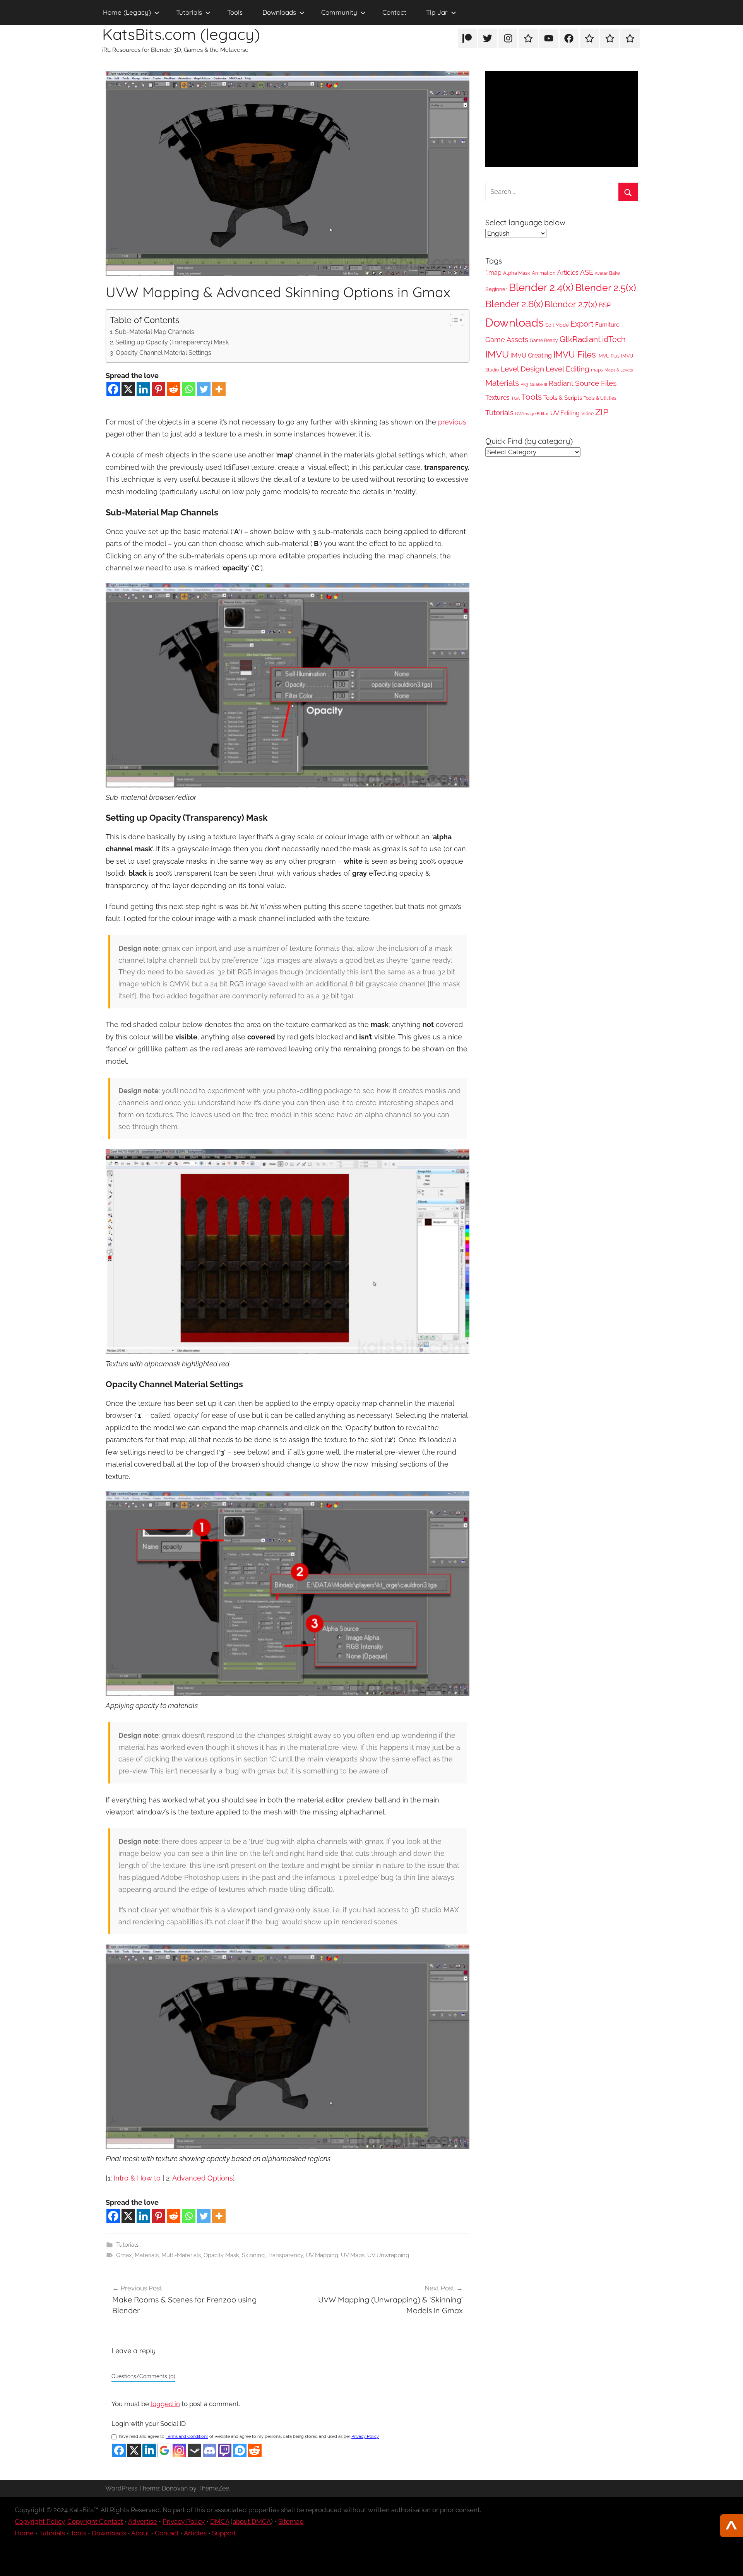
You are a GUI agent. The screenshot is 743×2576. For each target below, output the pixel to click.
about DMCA (252, 2521)
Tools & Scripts (563, 398)
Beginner (496, 289)
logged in (165, 2404)
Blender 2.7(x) (571, 304)
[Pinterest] (158, 389)
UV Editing (565, 413)
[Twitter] (204, 389)
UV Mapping (322, 2255)
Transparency (285, 2255)
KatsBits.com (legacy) (181, 34)
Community (339, 12)
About (140, 2533)
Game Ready (544, 341)
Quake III (538, 384)
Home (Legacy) (127, 12)
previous (452, 422)
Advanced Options (203, 2178)
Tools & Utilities (600, 398)
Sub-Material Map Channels (155, 332)
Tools (235, 12)
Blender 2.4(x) (541, 287)
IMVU (497, 354)
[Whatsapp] (189, 389)
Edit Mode (557, 325)
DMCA (220, 2521)
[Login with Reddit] (255, 2450)
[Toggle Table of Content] (453, 320)
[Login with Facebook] (119, 2450)
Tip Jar (437, 12)
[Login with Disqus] (240, 2450)
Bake (615, 273)
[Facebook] (113, 389)
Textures (497, 398)
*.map (493, 273)
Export (582, 324)
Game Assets (507, 340)
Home (24, 2533)
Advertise (143, 2521)
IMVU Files (575, 354)
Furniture (607, 325)
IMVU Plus (609, 356)
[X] (128, 389)
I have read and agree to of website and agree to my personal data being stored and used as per (248, 2437)
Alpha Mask (517, 273)
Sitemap (291, 2521)
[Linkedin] (143, 389)
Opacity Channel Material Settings (163, 353)
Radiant (561, 383)
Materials (147, 2255)
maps (597, 370)
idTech (614, 339)
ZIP (602, 412)
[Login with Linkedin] (149, 2450)
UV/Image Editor (532, 414)
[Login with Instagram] (179, 2450)
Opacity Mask (221, 2255)
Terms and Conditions (187, 2437)
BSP (605, 305)
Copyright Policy (40, 2521)
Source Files (596, 383)
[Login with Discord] (210, 2450)
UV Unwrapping (388, 2255)
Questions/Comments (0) (143, 2376)
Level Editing (568, 369)
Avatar (601, 273)
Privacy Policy (365, 2437)
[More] (219, 389)
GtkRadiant (580, 339)
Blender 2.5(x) (606, 288)
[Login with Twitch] (225, 2450)
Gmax (124, 2255)
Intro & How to (137, 2178)
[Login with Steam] (194, 2450)
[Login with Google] (164, 2450)
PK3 (524, 384)
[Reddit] (174, 389)
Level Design (522, 369)
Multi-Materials (181, 2255)
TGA (515, 398)
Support (224, 2533)
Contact (394, 12)
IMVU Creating (531, 355)
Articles (568, 273)
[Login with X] (134, 2450)
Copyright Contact (95, 2521)
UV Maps (353, 2255)
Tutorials (189, 12)
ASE (587, 272)
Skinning (253, 2255)
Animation (544, 273)
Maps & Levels (619, 370)
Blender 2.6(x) (514, 304)
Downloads (279, 12)
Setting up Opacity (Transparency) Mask (172, 342)
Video (587, 414)
